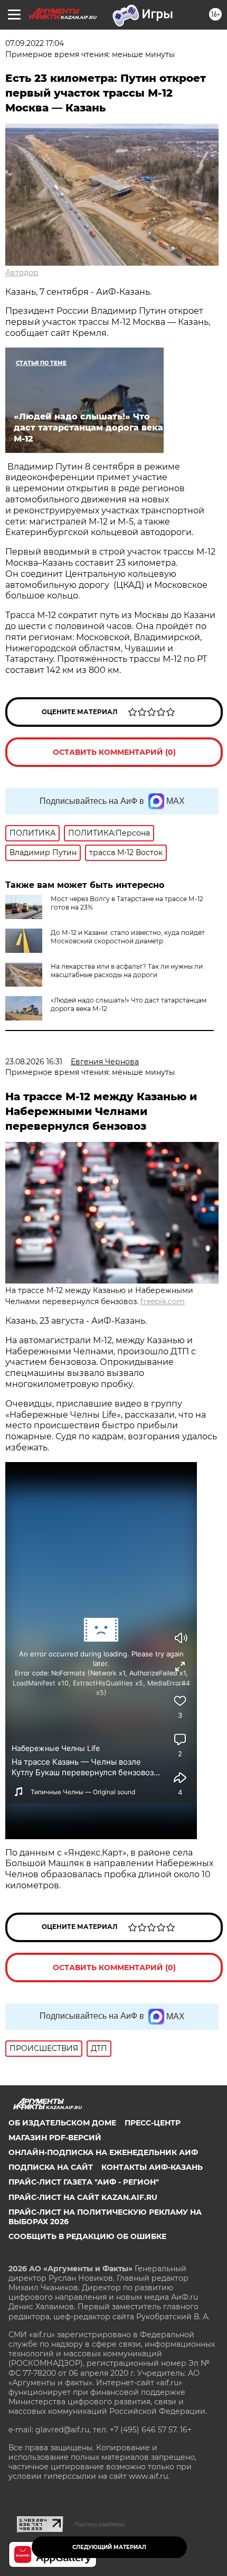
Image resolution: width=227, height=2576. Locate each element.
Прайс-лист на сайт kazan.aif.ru (83, 2197)
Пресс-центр (153, 2123)
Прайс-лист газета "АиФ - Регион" (84, 2182)
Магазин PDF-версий (55, 2138)
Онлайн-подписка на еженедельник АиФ (103, 2152)
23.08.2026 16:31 (34, 1062)
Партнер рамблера (100, 2524)
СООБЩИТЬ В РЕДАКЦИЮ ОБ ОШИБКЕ (87, 2236)
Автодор (22, 273)
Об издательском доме (62, 2123)
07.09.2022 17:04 (35, 43)
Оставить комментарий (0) (114, 752)
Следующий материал (109, 2547)
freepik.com (163, 1301)
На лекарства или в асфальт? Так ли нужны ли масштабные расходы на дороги (127, 971)
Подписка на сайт (51, 2167)
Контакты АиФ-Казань (152, 2167)
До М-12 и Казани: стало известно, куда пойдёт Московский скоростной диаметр (128, 937)
